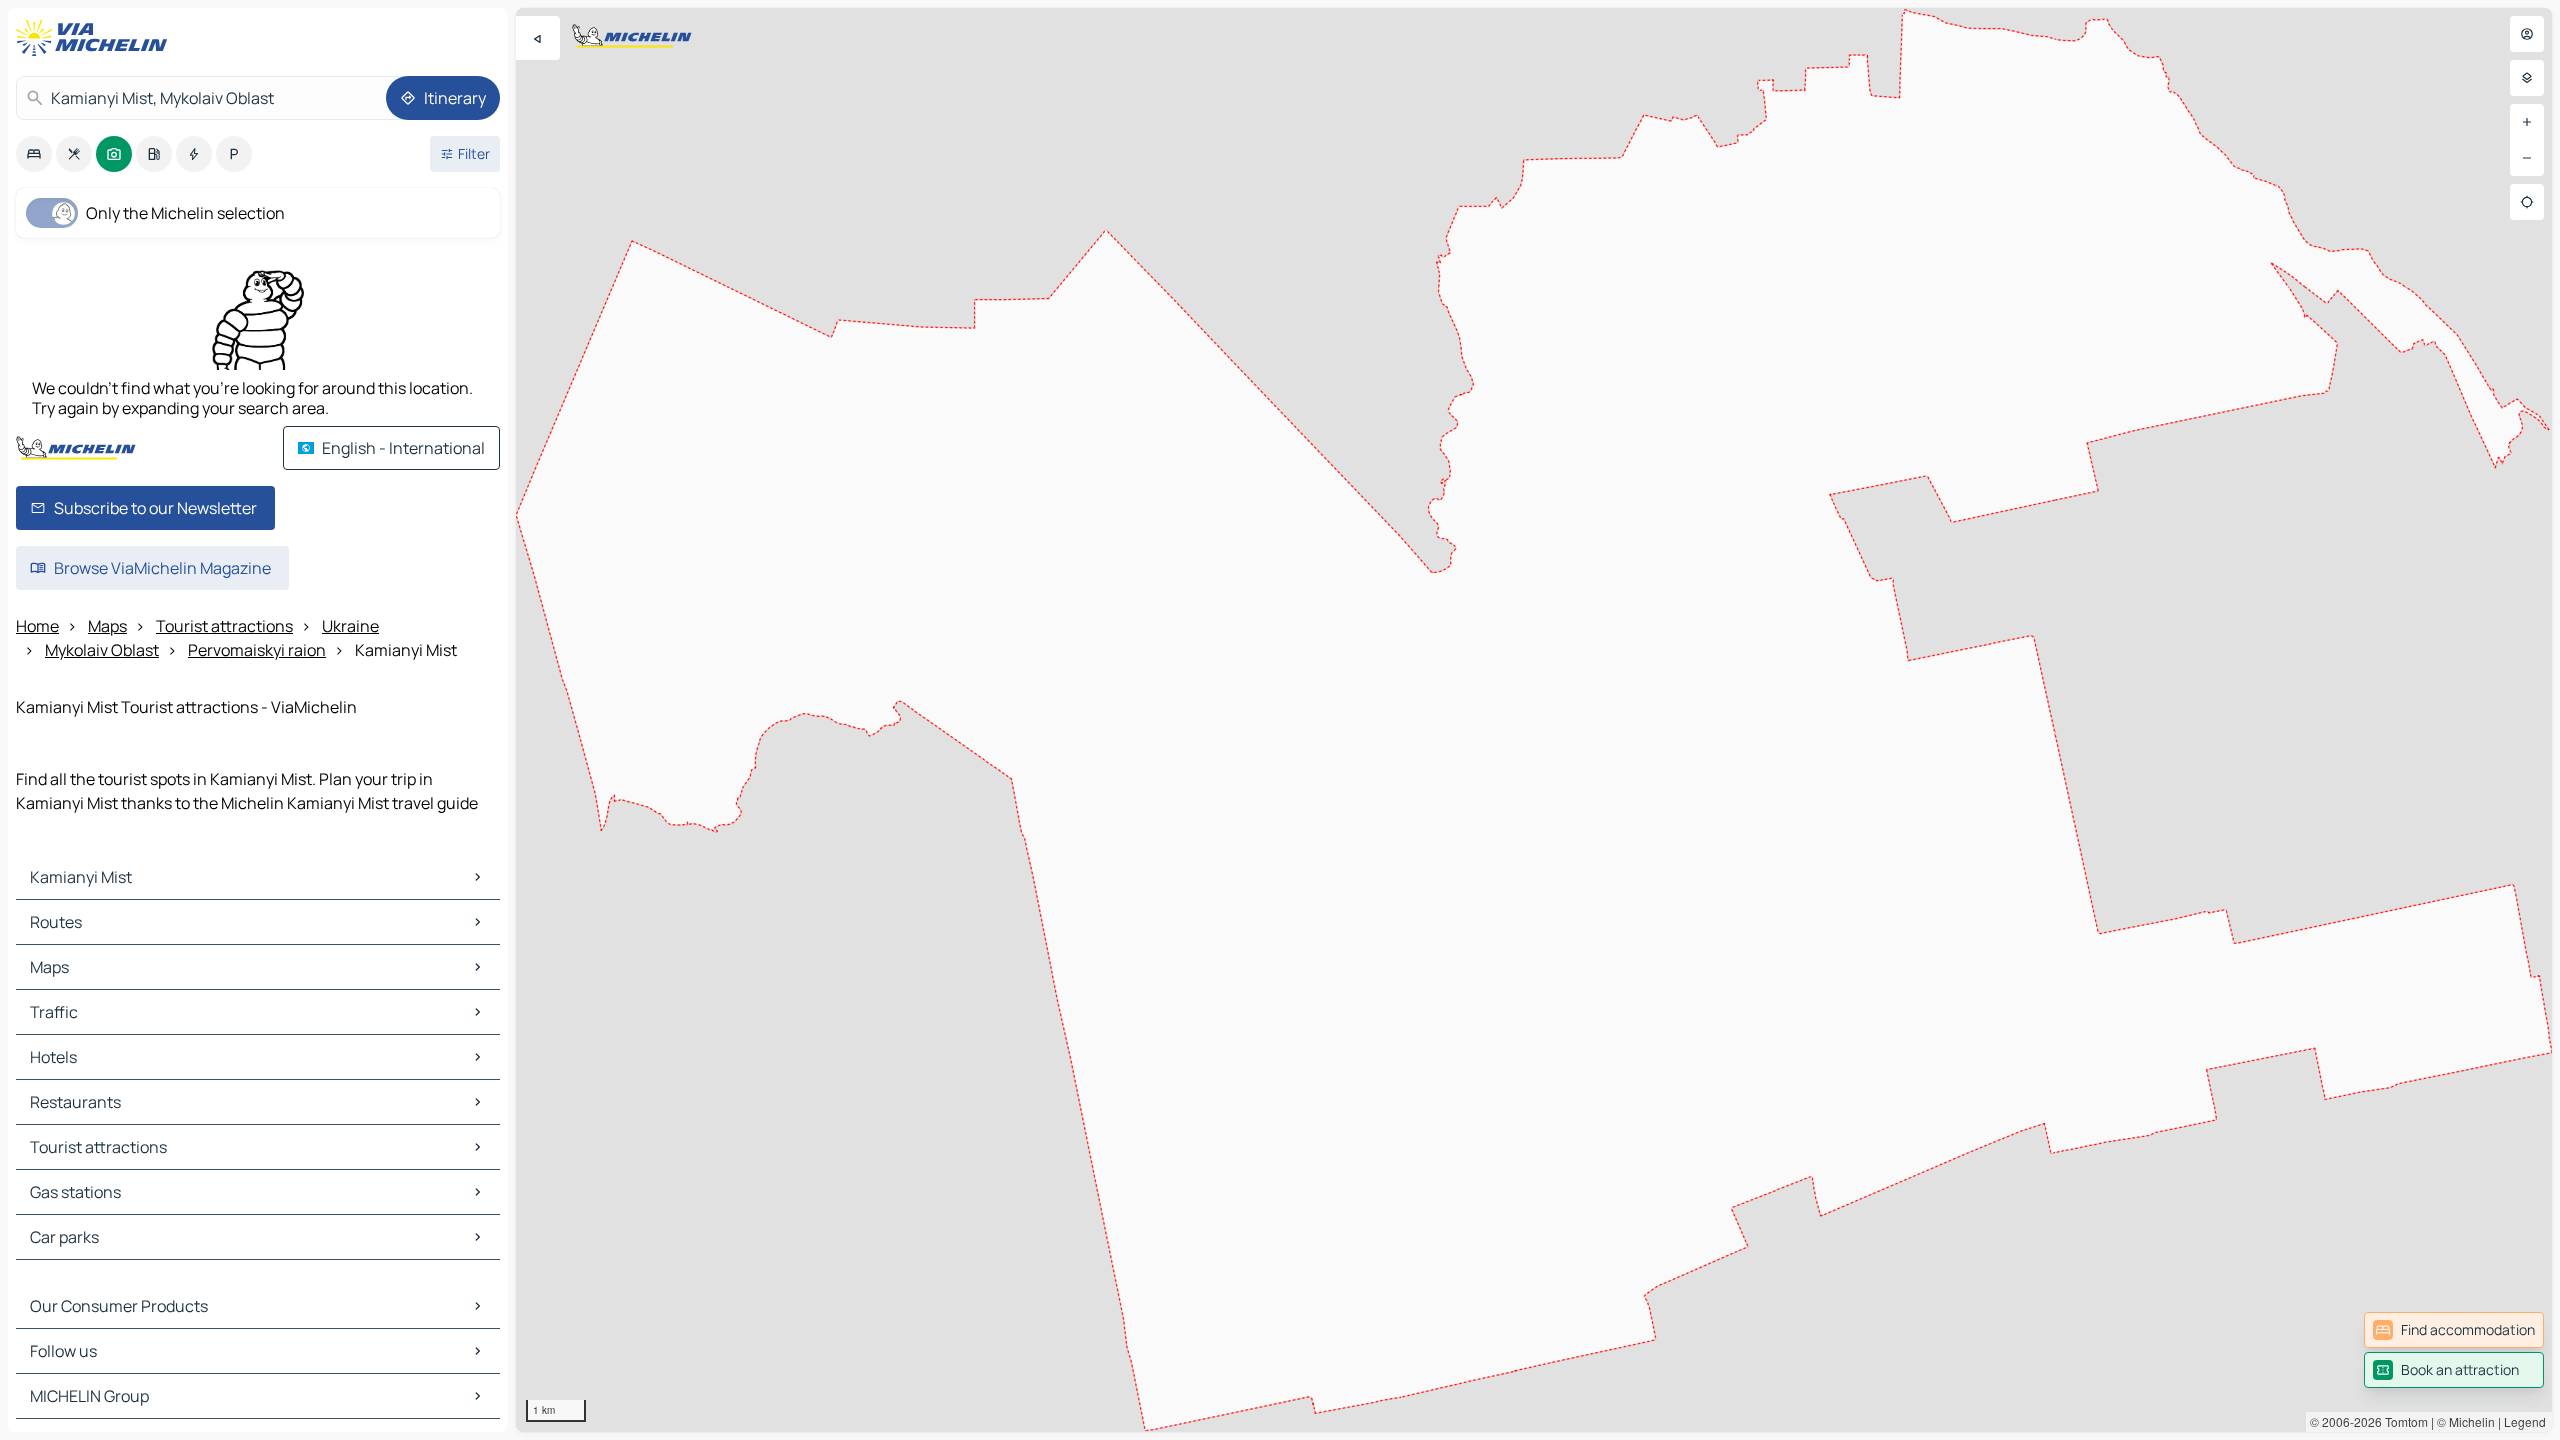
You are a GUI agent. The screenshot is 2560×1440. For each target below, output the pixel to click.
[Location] (2527, 202)
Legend (2525, 1421)
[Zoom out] (2527, 158)
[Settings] (2527, 78)
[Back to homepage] (96, 38)
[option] (34, 154)
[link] (2454, 1330)
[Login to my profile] (2527, 34)
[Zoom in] (2527, 122)
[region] (1534, 720)
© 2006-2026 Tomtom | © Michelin (2402, 1421)
